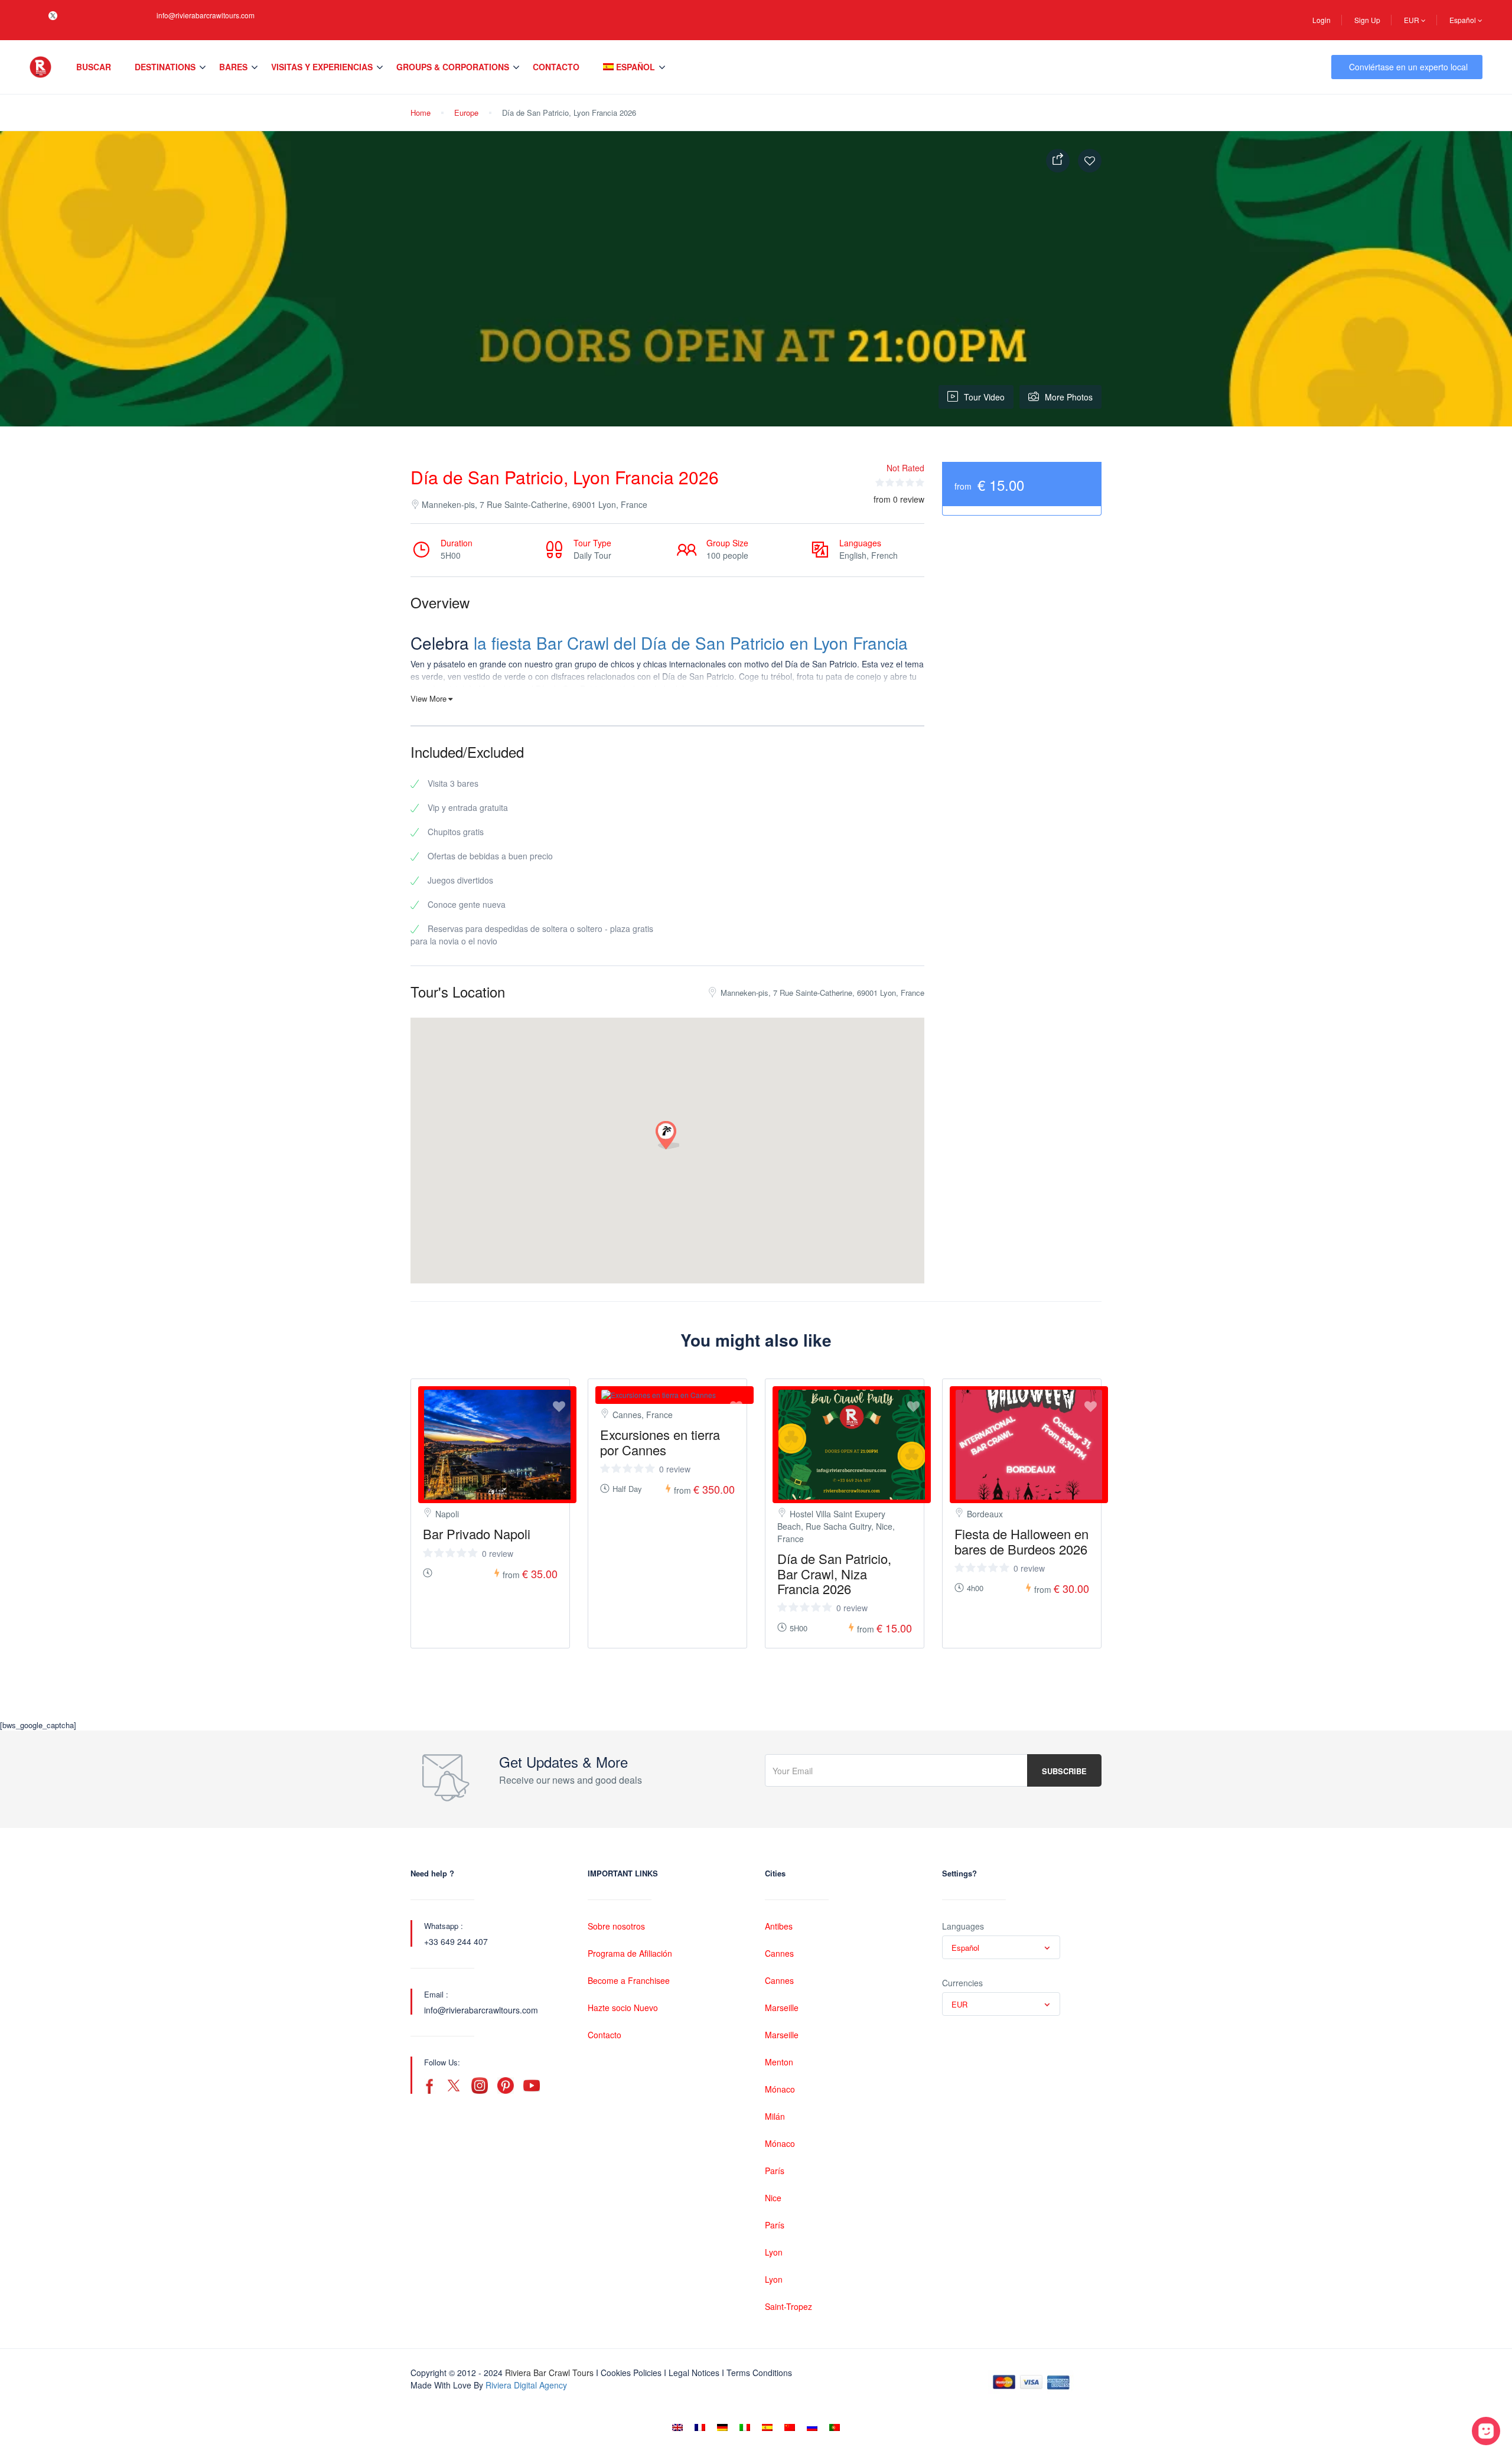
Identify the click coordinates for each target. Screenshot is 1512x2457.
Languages (963, 1926)
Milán (775, 2116)
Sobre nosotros (616, 1926)
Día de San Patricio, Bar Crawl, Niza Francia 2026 (834, 1573)
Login (1322, 20)
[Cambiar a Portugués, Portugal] (835, 2427)
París (775, 2171)
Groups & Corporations (453, 67)
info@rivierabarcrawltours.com (206, 15)
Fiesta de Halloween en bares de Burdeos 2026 (1021, 1541)
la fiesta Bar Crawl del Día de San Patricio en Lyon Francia (691, 643)
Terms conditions (759, 2373)
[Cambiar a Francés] (700, 2427)
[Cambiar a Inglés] (677, 2427)
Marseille (782, 2008)
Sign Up (1367, 20)
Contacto (556, 67)
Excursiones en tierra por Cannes (660, 1442)
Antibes (779, 1926)
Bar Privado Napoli (477, 1534)
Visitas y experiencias (322, 67)
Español (1464, 20)
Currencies (962, 1983)
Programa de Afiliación (630, 1953)
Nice (773, 2198)
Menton (779, 2062)
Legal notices (694, 2373)
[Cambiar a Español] (767, 2427)
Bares (233, 67)
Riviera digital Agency (526, 2385)
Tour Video (984, 397)
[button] (667, 1136)
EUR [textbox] (959, 2004)
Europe (466, 113)
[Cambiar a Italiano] (745, 2427)
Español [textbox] (965, 1948)
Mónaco (780, 2089)
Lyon (774, 2252)
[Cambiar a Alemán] (722, 2427)
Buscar (94, 67)
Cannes (779, 1953)
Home (421, 113)
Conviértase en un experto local (1408, 67)
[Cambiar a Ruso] (812, 2427)
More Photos (1069, 397)
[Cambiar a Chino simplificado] (790, 2427)
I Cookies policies (629, 2373)
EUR (1412, 20)
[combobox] (1001, 1947)
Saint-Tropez (788, 2306)
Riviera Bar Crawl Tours (549, 2373)
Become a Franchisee (629, 1980)
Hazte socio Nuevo (623, 2008)
